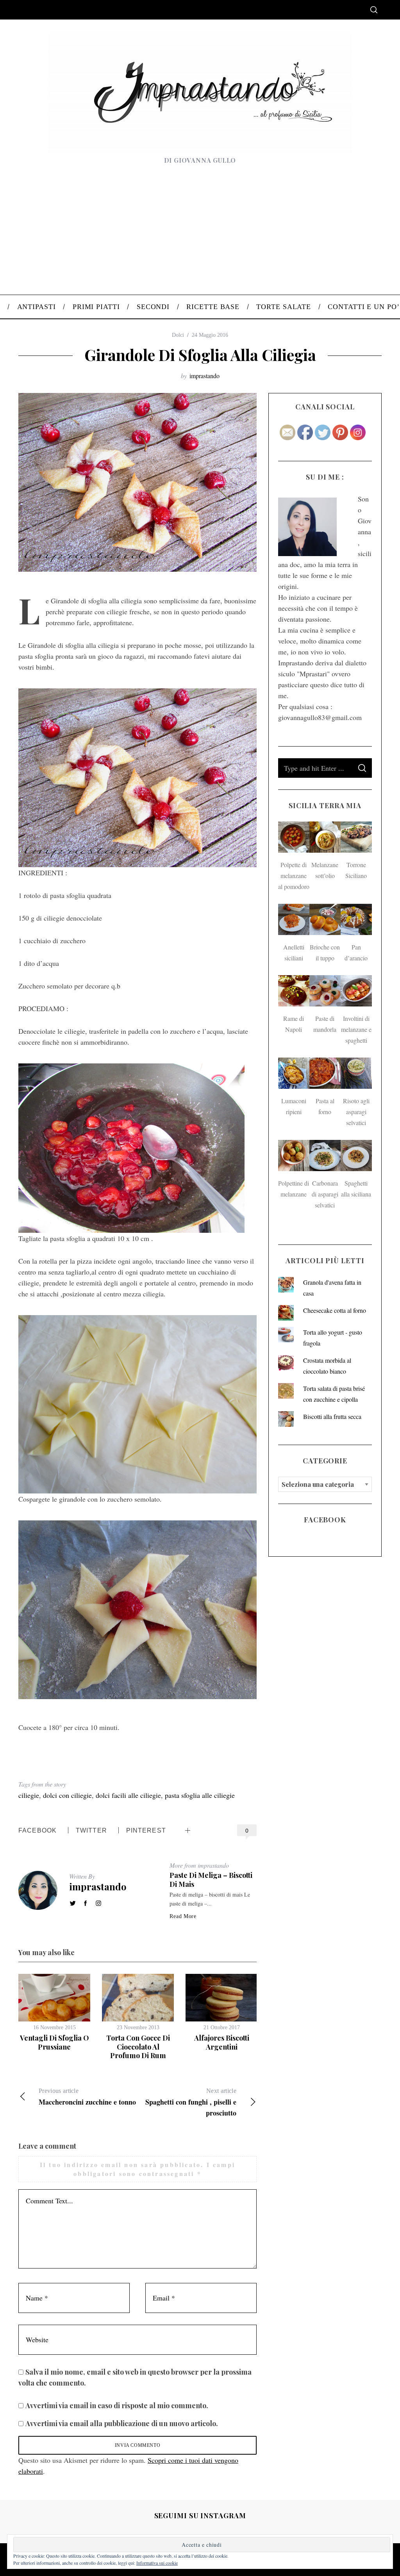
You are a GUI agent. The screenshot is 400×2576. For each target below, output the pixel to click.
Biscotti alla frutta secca (332, 1416)
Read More (183, 1916)
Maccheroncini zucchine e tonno (87, 2097)
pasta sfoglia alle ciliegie (200, 1795)
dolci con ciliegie (67, 1795)
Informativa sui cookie (157, 2563)
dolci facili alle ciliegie (128, 1795)
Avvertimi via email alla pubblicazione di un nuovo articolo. (122, 2423)
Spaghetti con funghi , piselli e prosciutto (191, 2103)
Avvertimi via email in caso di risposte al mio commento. (117, 2405)
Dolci (178, 335)
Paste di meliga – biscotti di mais (211, 1880)
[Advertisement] (200, 236)
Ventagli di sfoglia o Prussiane (54, 2042)
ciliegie (29, 1795)
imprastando (204, 376)
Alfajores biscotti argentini (222, 2042)
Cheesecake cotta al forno (335, 1310)
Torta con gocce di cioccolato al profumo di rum (138, 2047)
